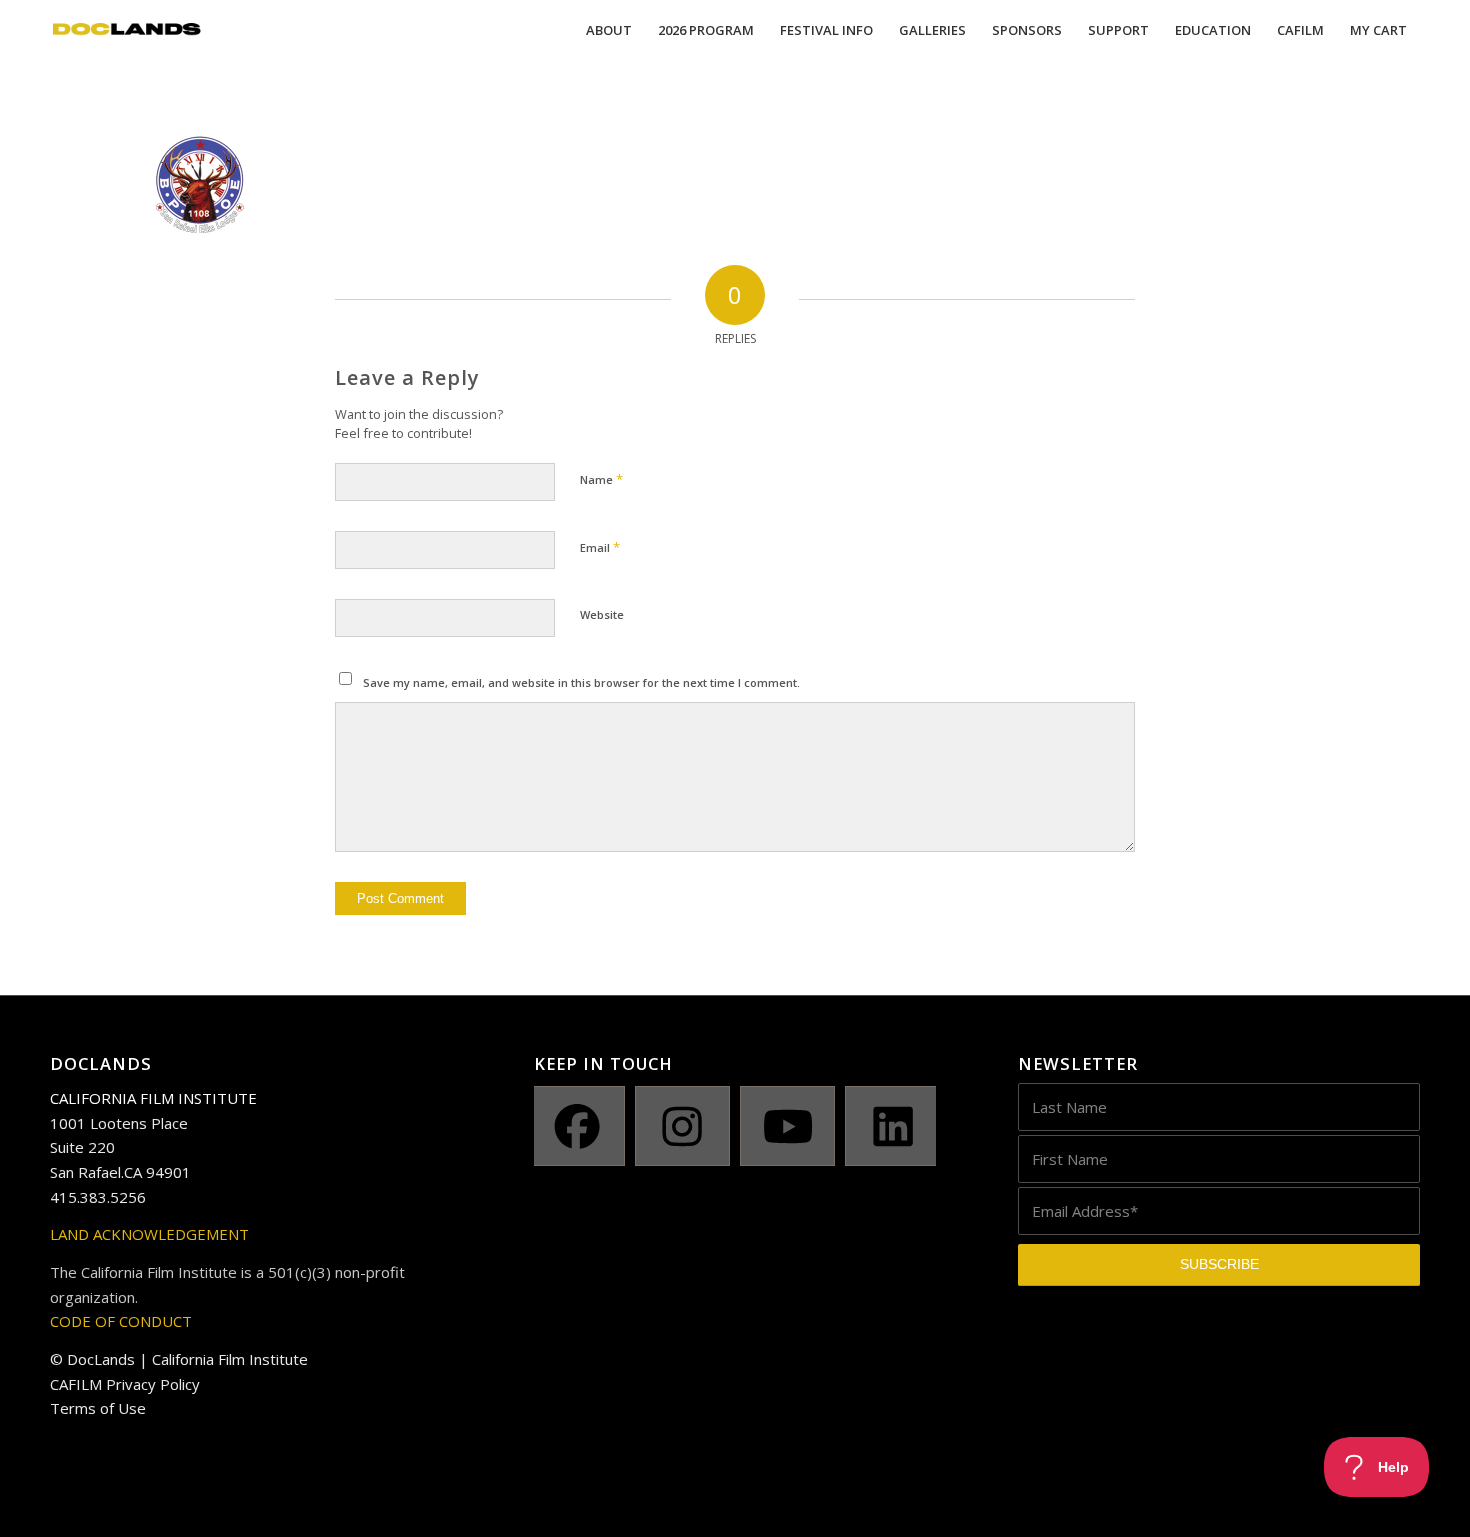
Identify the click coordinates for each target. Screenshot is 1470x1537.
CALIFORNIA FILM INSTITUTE (153, 1098)
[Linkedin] (892, 1126)
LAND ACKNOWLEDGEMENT (149, 1234)
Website (602, 614)
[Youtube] (787, 1126)
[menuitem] (609, 30)
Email (600, 547)
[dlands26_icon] (127, 30)
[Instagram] (682, 1126)
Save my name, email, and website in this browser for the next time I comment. (581, 682)
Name (601, 479)
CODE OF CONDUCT (121, 1321)
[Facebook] (576, 1126)
